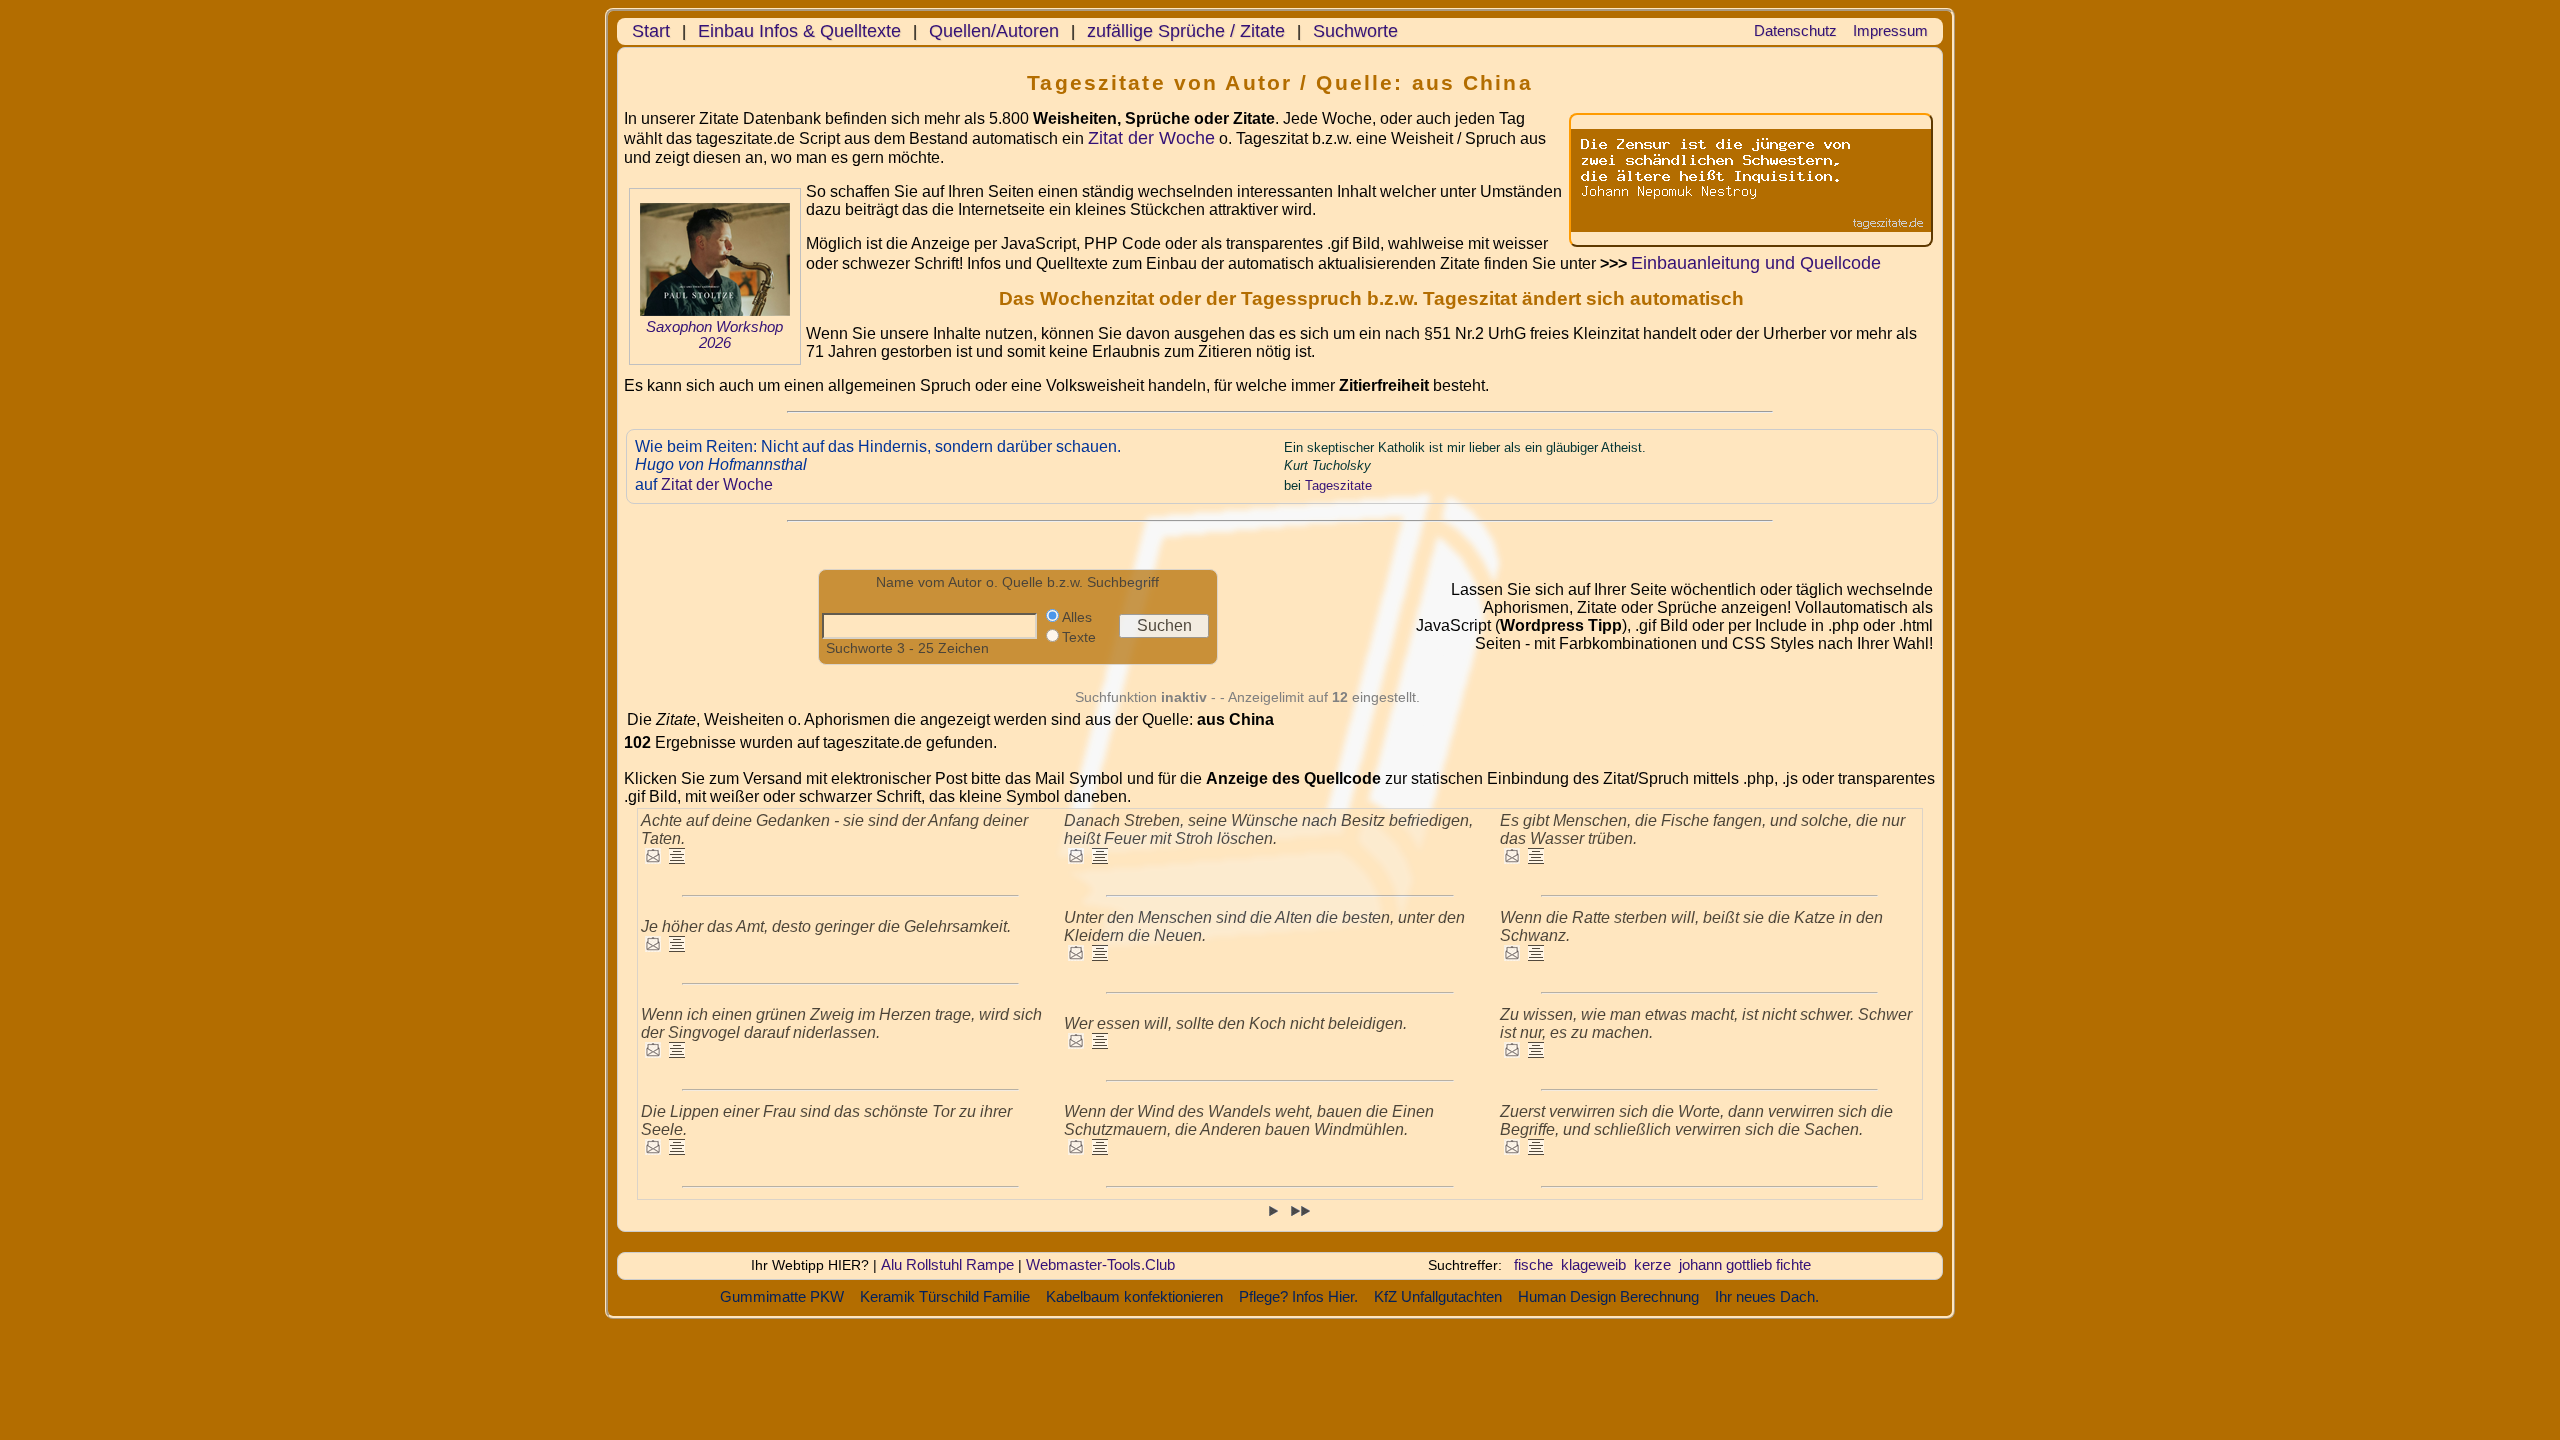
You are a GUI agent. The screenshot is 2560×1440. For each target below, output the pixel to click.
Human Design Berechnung (1608, 1296)
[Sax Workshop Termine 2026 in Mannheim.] (715, 311)
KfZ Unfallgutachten (1438, 1296)
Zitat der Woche (1151, 138)
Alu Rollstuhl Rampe (947, 1264)
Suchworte (1355, 31)
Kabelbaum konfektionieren (1134, 1296)
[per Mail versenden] (653, 858)
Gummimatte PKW (782, 1296)
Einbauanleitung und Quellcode (1756, 263)
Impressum (1890, 30)
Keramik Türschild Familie (945, 1296)
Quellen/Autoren (994, 31)
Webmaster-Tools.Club (1100, 1264)
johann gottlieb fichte (1745, 1264)
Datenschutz (1795, 30)
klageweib (1593, 1264)
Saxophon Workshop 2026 (714, 335)
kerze (1652, 1264)
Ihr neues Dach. (1767, 1296)
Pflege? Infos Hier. (1298, 1296)
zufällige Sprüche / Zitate (1186, 31)
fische (1533, 1264)
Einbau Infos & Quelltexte (799, 31)
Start (651, 31)
